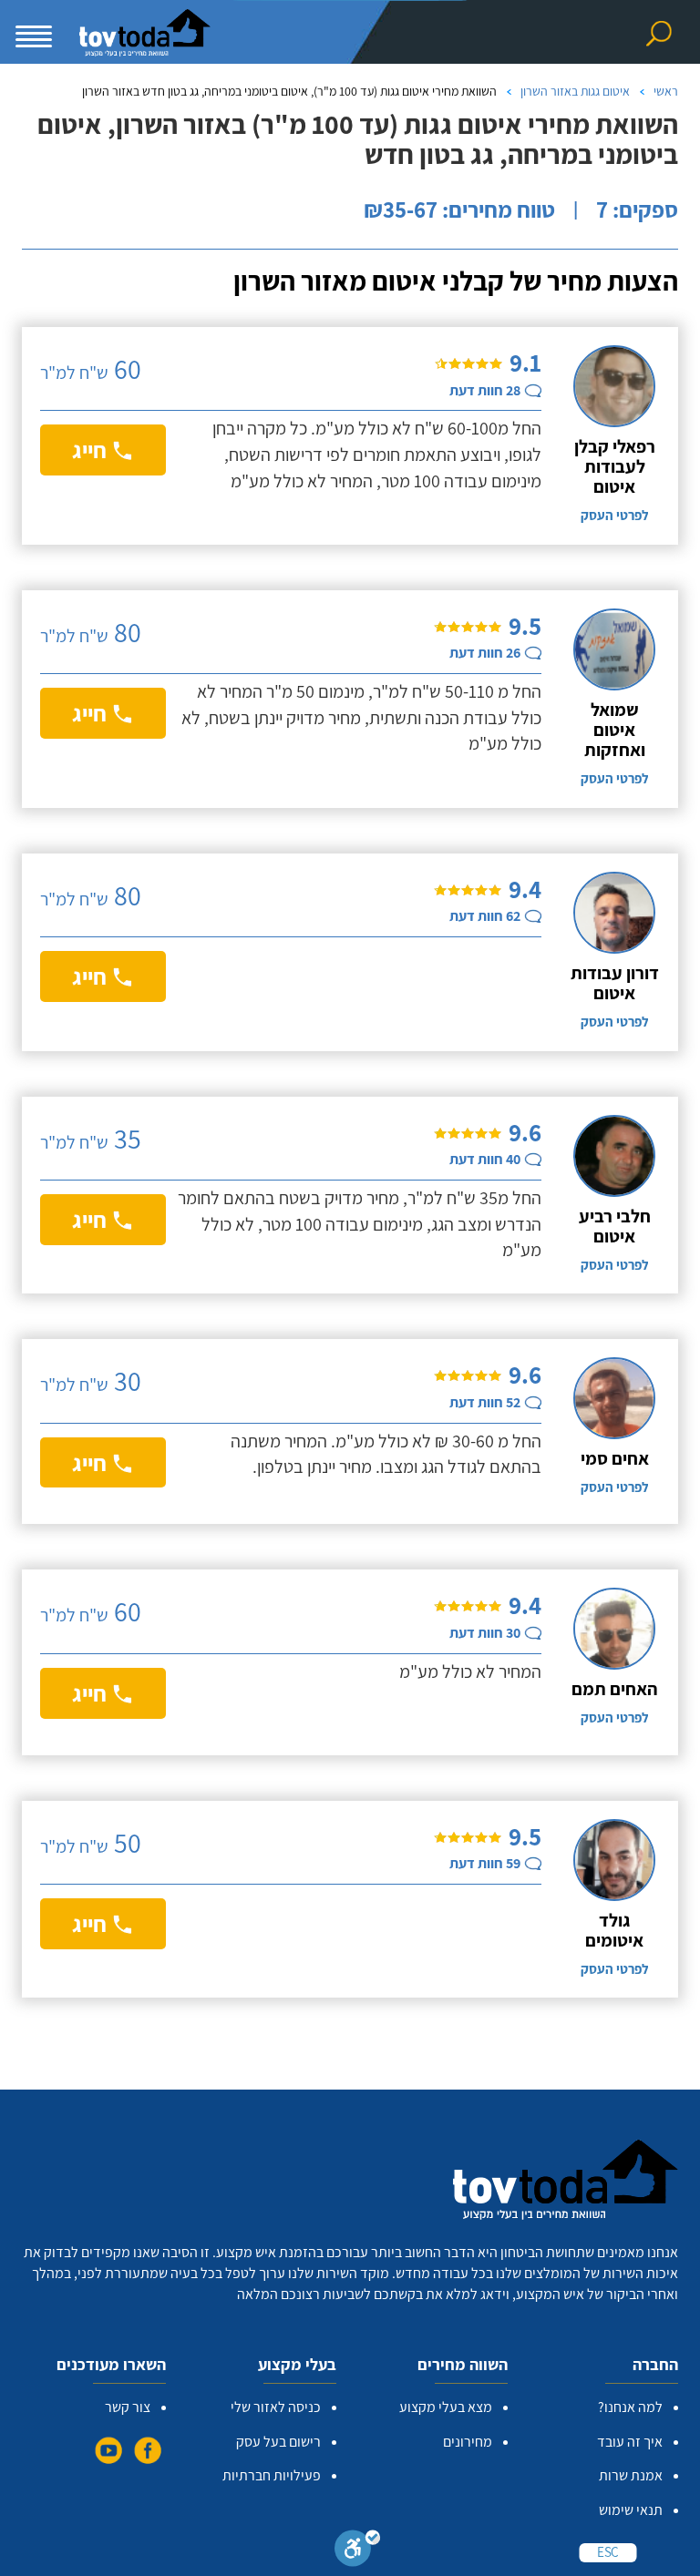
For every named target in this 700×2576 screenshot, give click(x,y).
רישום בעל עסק (278, 2442)
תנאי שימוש (631, 2510)
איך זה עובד (630, 2442)
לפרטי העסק (614, 515)
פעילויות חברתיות (272, 2475)
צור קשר (128, 2407)
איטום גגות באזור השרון (575, 91)
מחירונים (468, 2442)
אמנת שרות (631, 2475)
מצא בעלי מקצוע (446, 2407)
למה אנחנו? (630, 2407)
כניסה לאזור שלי (276, 2407)
